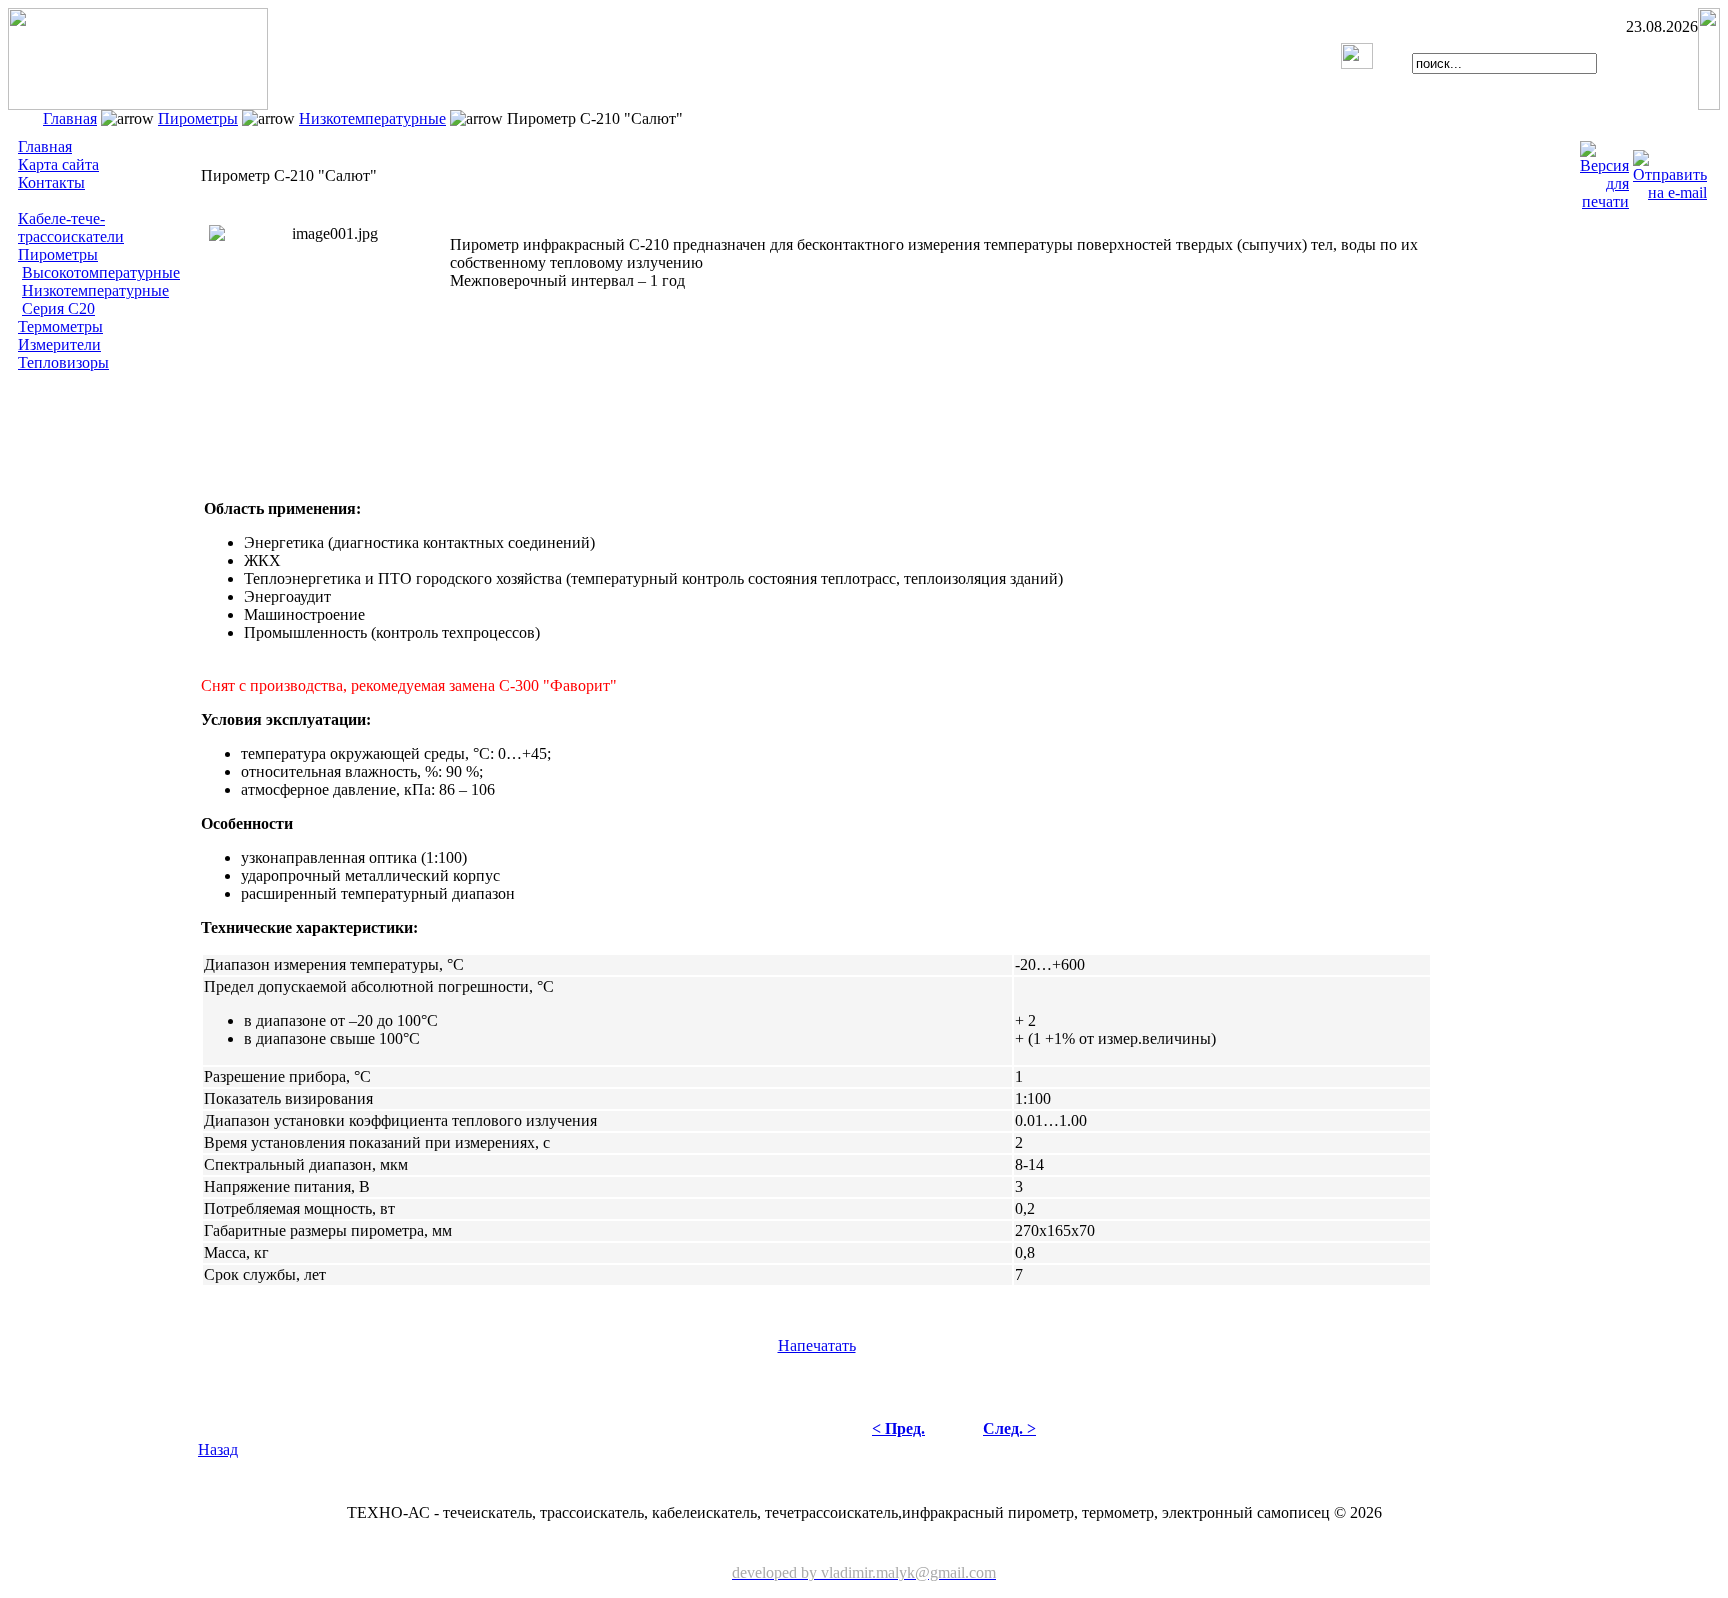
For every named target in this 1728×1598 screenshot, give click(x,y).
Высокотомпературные (101, 272)
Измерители (59, 344)
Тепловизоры (63, 362)
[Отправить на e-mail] (1670, 170)
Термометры (60, 326)
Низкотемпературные (372, 118)
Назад (218, 1449)
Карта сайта (58, 164)
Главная (70, 118)
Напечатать (817, 1345)
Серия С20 (58, 308)
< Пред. (898, 1428)
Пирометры (198, 118)
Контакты (51, 182)
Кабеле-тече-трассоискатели (71, 227)
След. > (1009, 1428)
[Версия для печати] (1604, 170)
